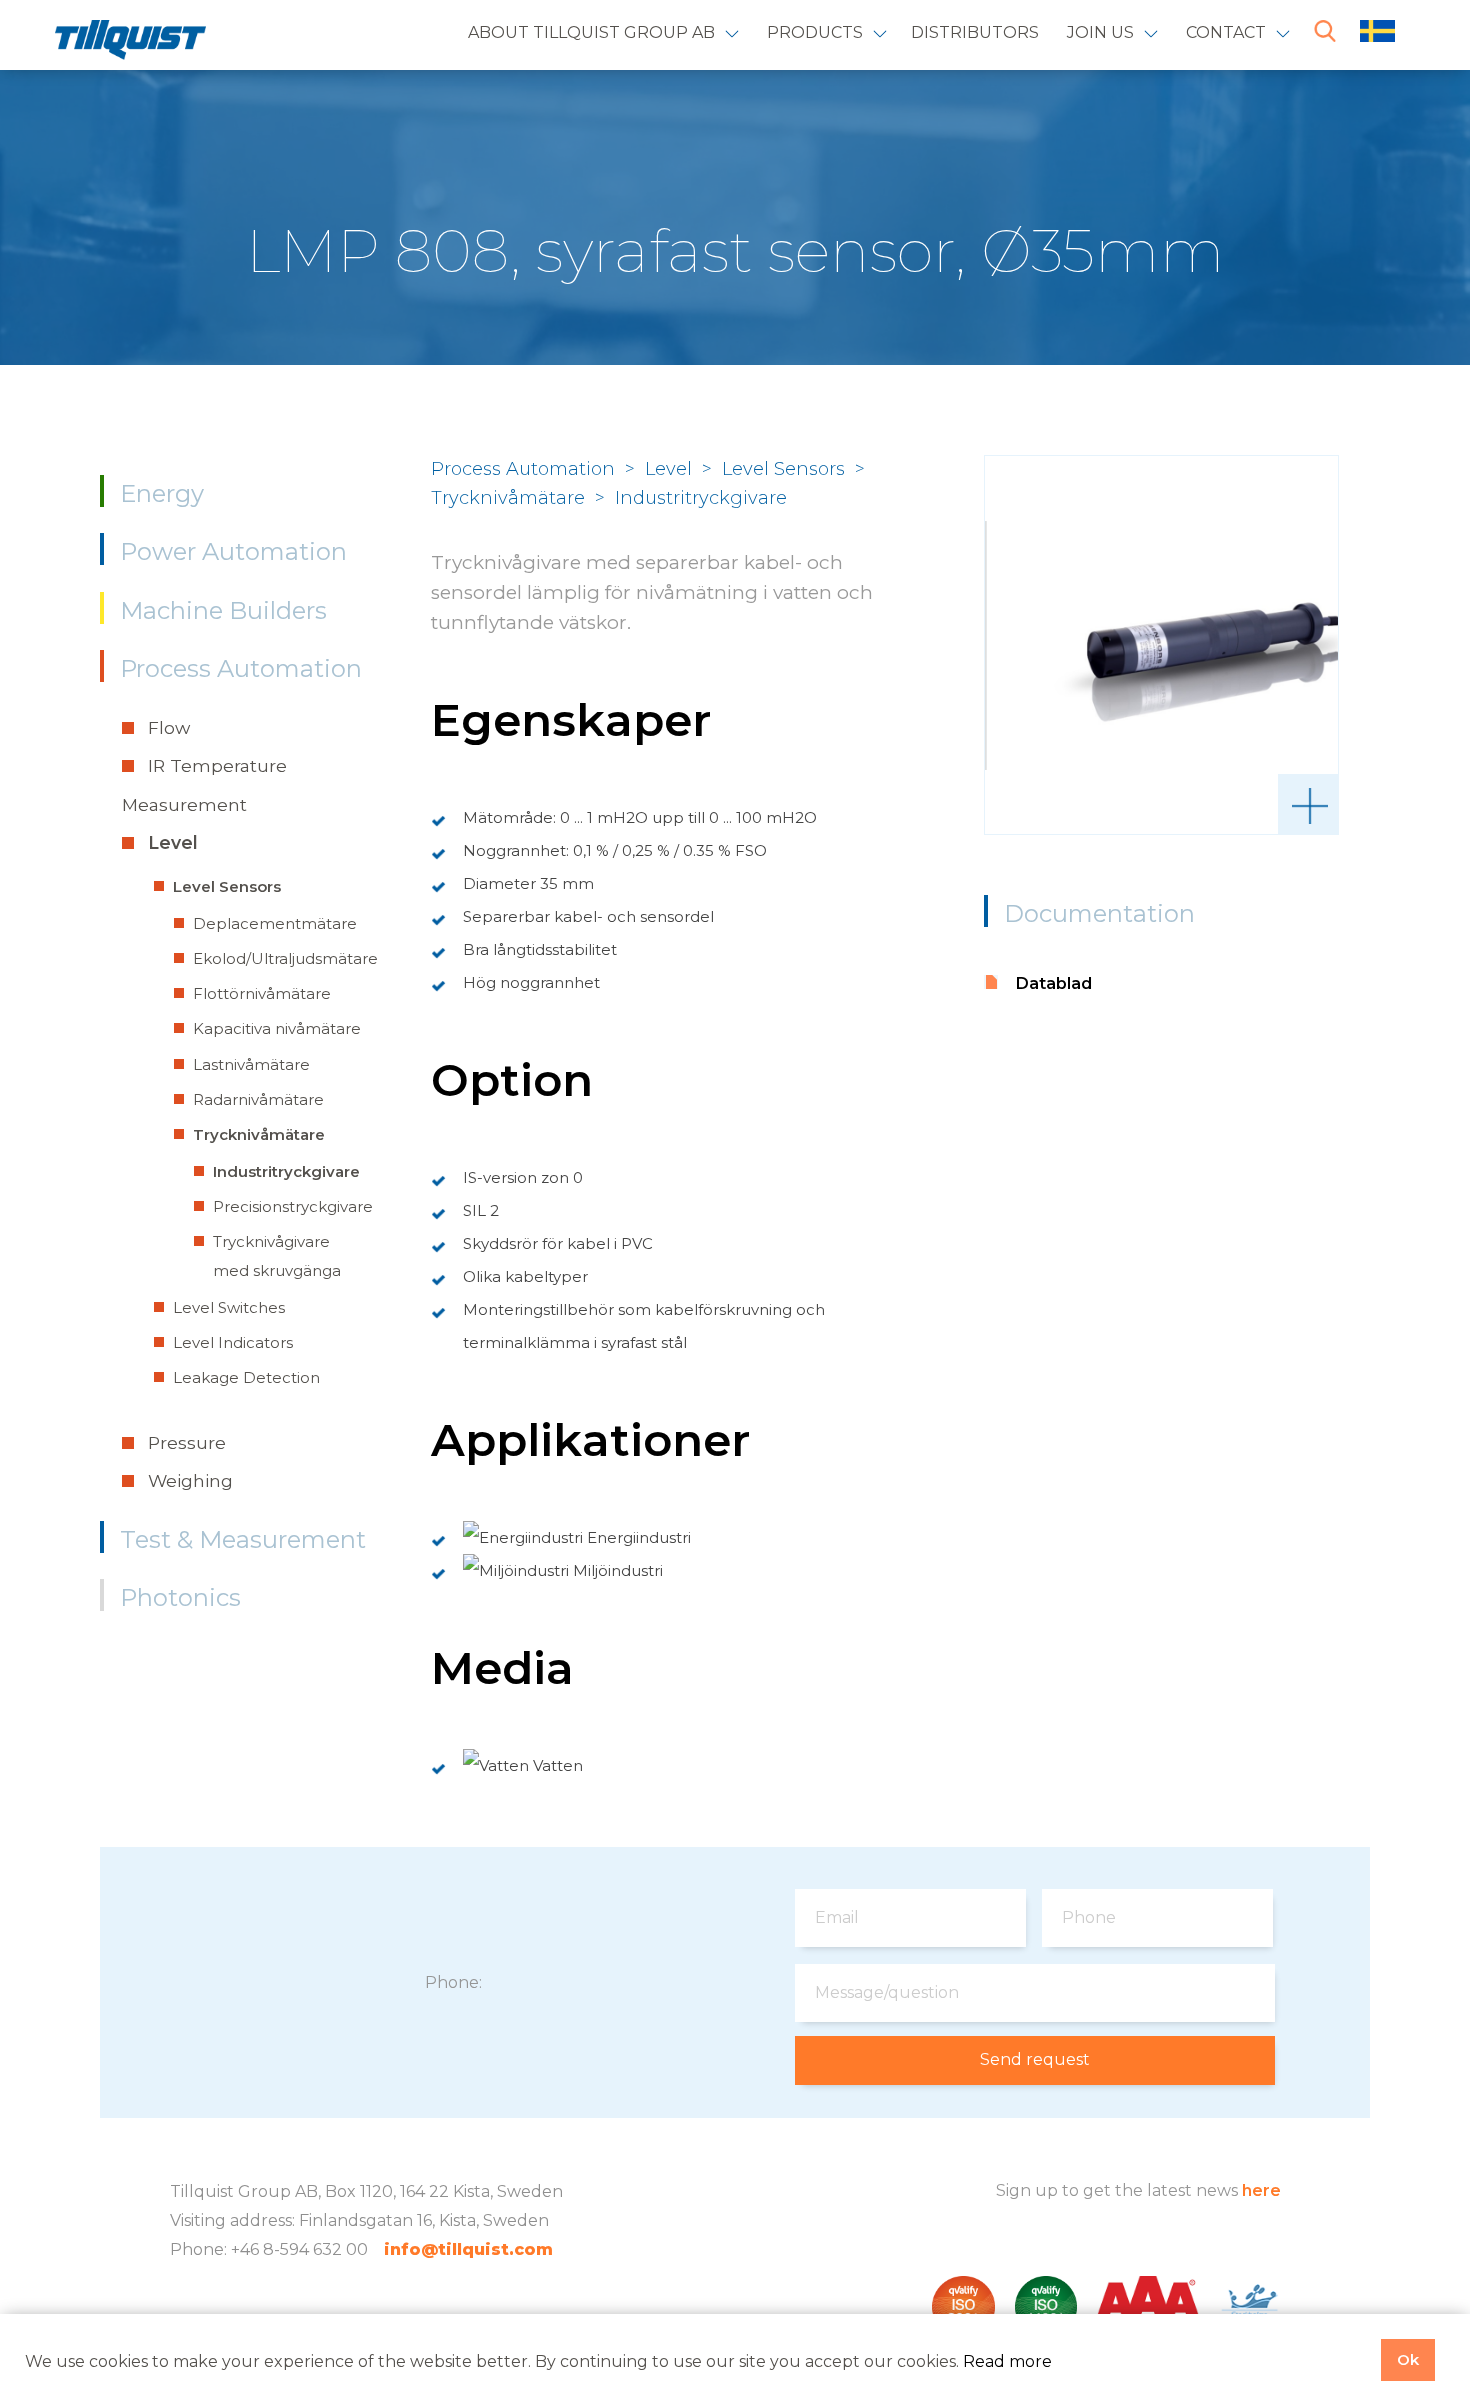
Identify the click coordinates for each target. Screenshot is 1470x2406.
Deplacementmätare (275, 923)
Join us (1100, 32)
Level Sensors (227, 886)
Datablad (1054, 983)
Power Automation (233, 551)
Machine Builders (223, 610)
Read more (1007, 2361)
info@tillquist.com (468, 2249)
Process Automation (241, 668)
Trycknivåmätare (259, 1134)
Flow (169, 727)
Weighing (190, 1480)
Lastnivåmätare (251, 1064)
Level (173, 842)
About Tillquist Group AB (591, 32)
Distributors (975, 32)
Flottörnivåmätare (262, 993)
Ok (1408, 2359)
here (1261, 2190)
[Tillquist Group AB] (130, 44)
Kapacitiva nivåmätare (277, 1028)
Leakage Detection (246, 1377)
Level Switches (229, 1307)
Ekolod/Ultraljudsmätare (285, 958)
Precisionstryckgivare (293, 1206)
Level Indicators (233, 1342)
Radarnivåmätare (258, 1099)
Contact (1226, 32)
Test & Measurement (243, 1539)
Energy (162, 493)
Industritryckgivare (286, 1171)
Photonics (180, 1597)
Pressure (187, 1442)
